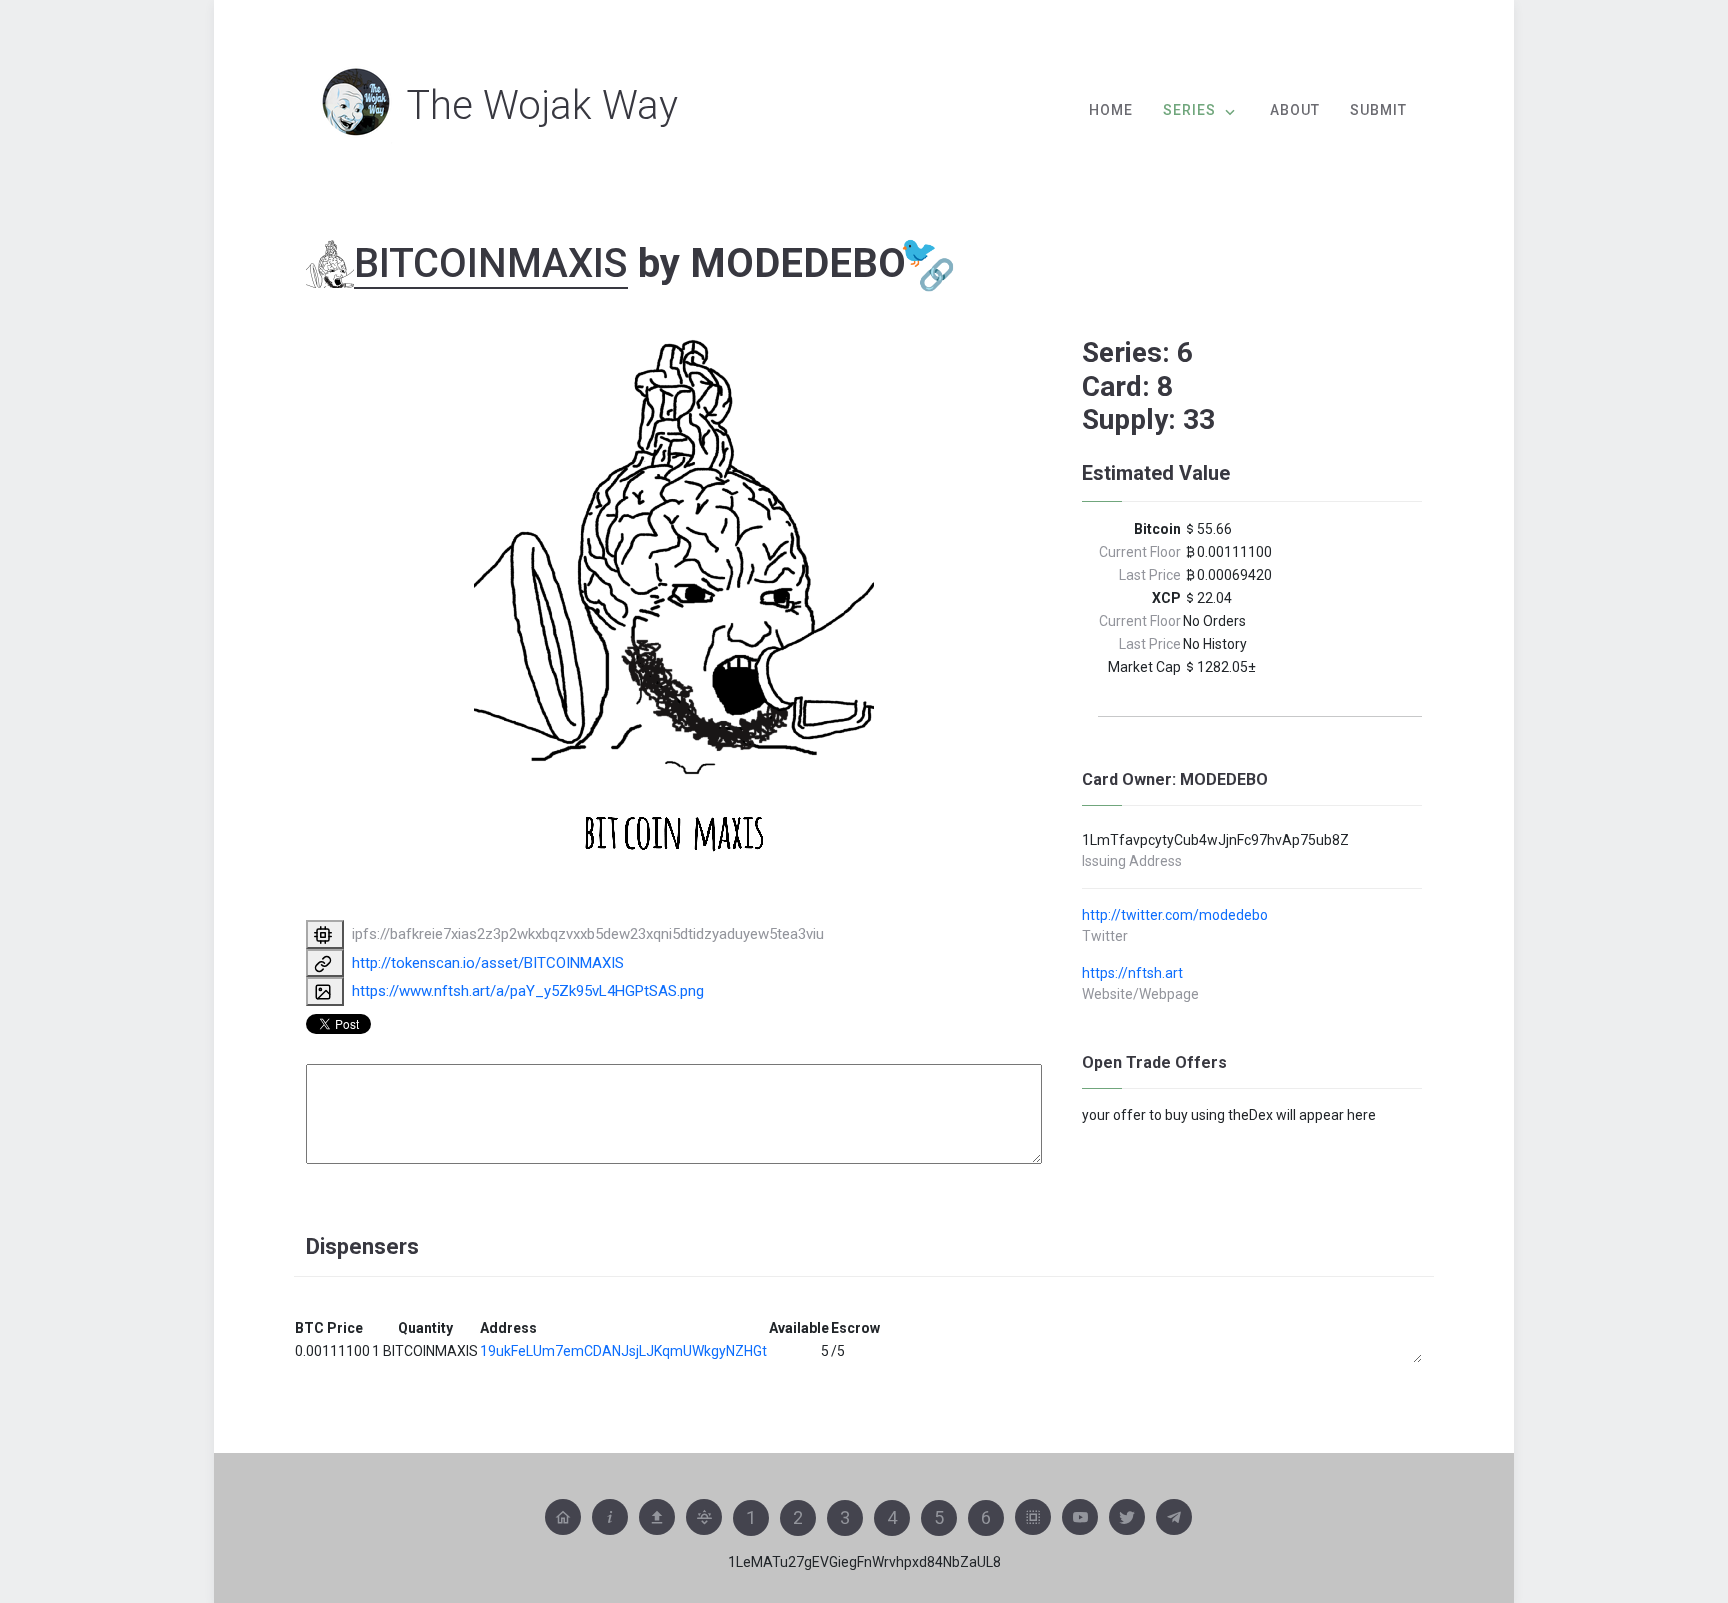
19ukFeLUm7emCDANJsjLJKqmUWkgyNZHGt (623, 1351)
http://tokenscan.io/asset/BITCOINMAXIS (488, 963)
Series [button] (1189, 110)
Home (1111, 110)
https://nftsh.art (1132, 973)
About (1295, 110)
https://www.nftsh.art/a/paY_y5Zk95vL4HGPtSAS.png (528, 991)
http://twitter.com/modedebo (1175, 915)
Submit (1378, 110)
